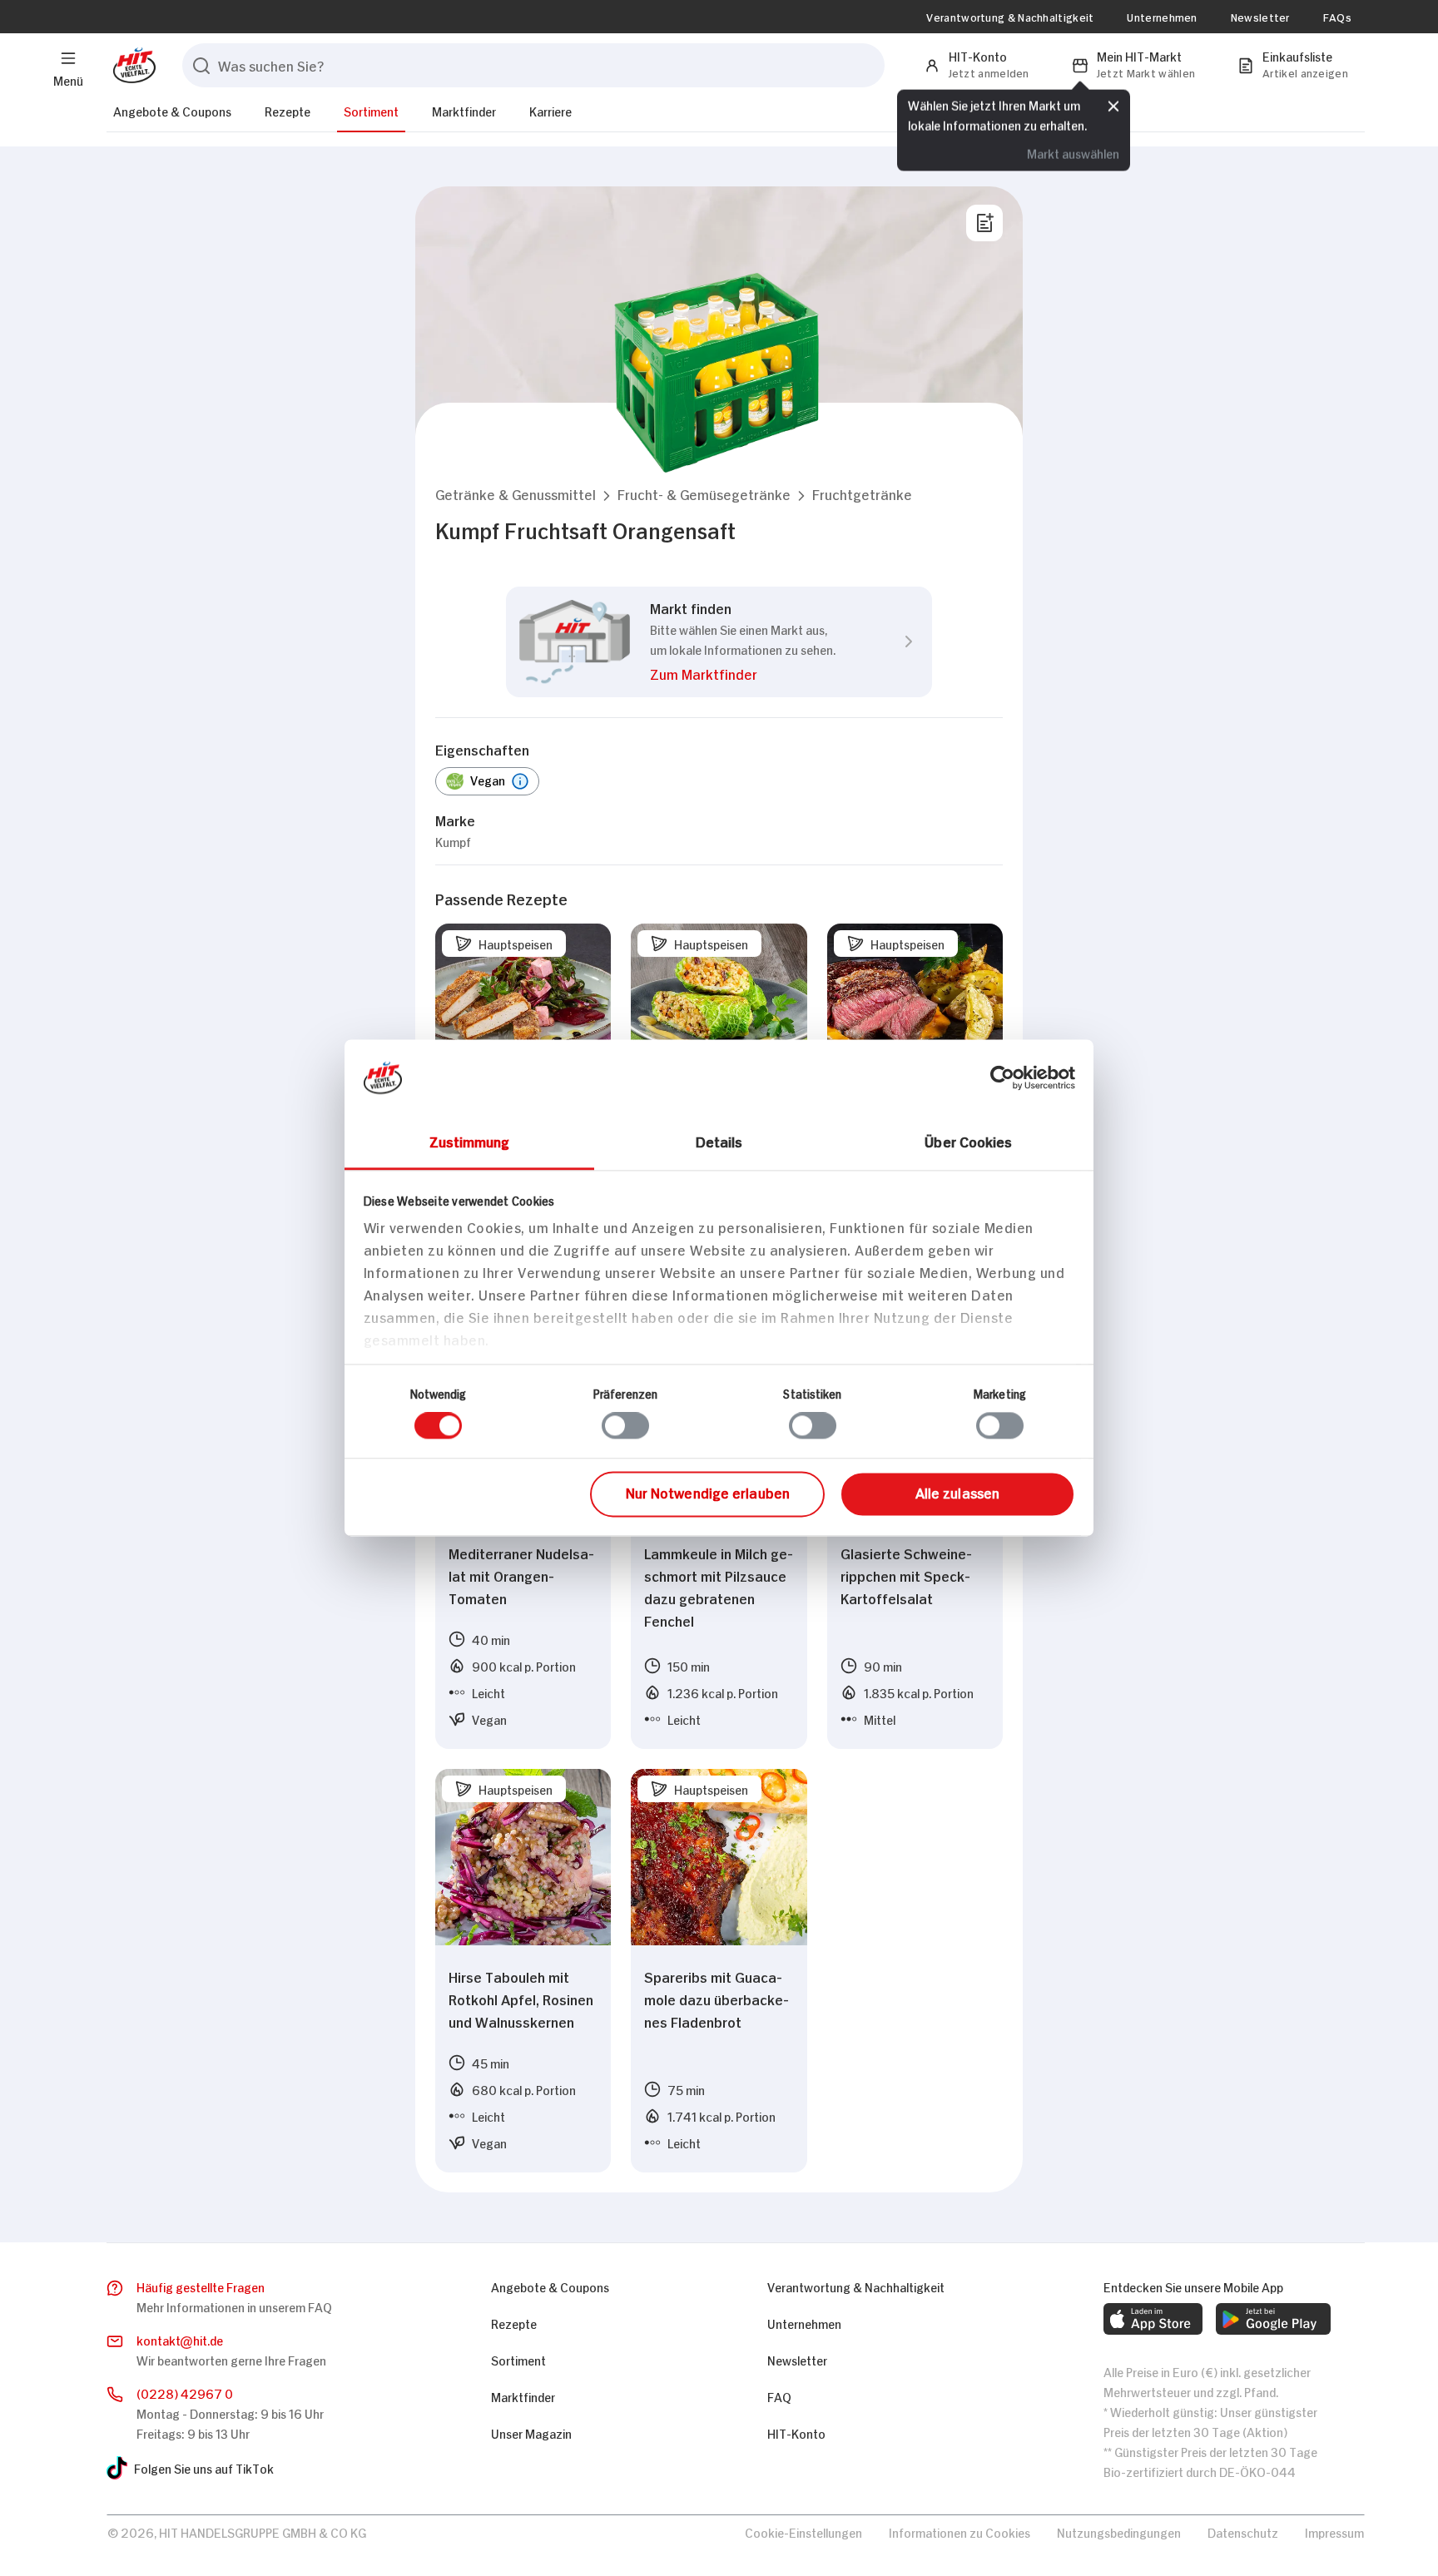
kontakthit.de (180, 2339)
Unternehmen (1162, 17)
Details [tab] (719, 1141)
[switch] (625, 1426)
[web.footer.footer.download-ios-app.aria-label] (1153, 2319)
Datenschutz (1243, 2531)
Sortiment (371, 110)
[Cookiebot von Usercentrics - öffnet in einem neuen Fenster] (1002, 1077)
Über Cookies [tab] (968, 1141)
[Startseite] (131, 65)
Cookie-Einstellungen (803, 2531)
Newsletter (1260, 17)
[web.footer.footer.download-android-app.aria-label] (1273, 2319)
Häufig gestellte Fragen (201, 2286)
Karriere (550, 110)
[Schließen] (1113, 104)
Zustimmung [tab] (470, 1141)
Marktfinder (464, 110)
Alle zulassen (957, 1492)
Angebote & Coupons (172, 110)
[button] (516, 494)
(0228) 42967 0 (185, 2393)
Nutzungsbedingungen (1119, 2531)
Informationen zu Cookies (959, 2531)
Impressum (1334, 2531)
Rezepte (288, 110)
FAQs (1337, 17)
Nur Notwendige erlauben (708, 1492)
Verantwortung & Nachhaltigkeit (1010, 17)
